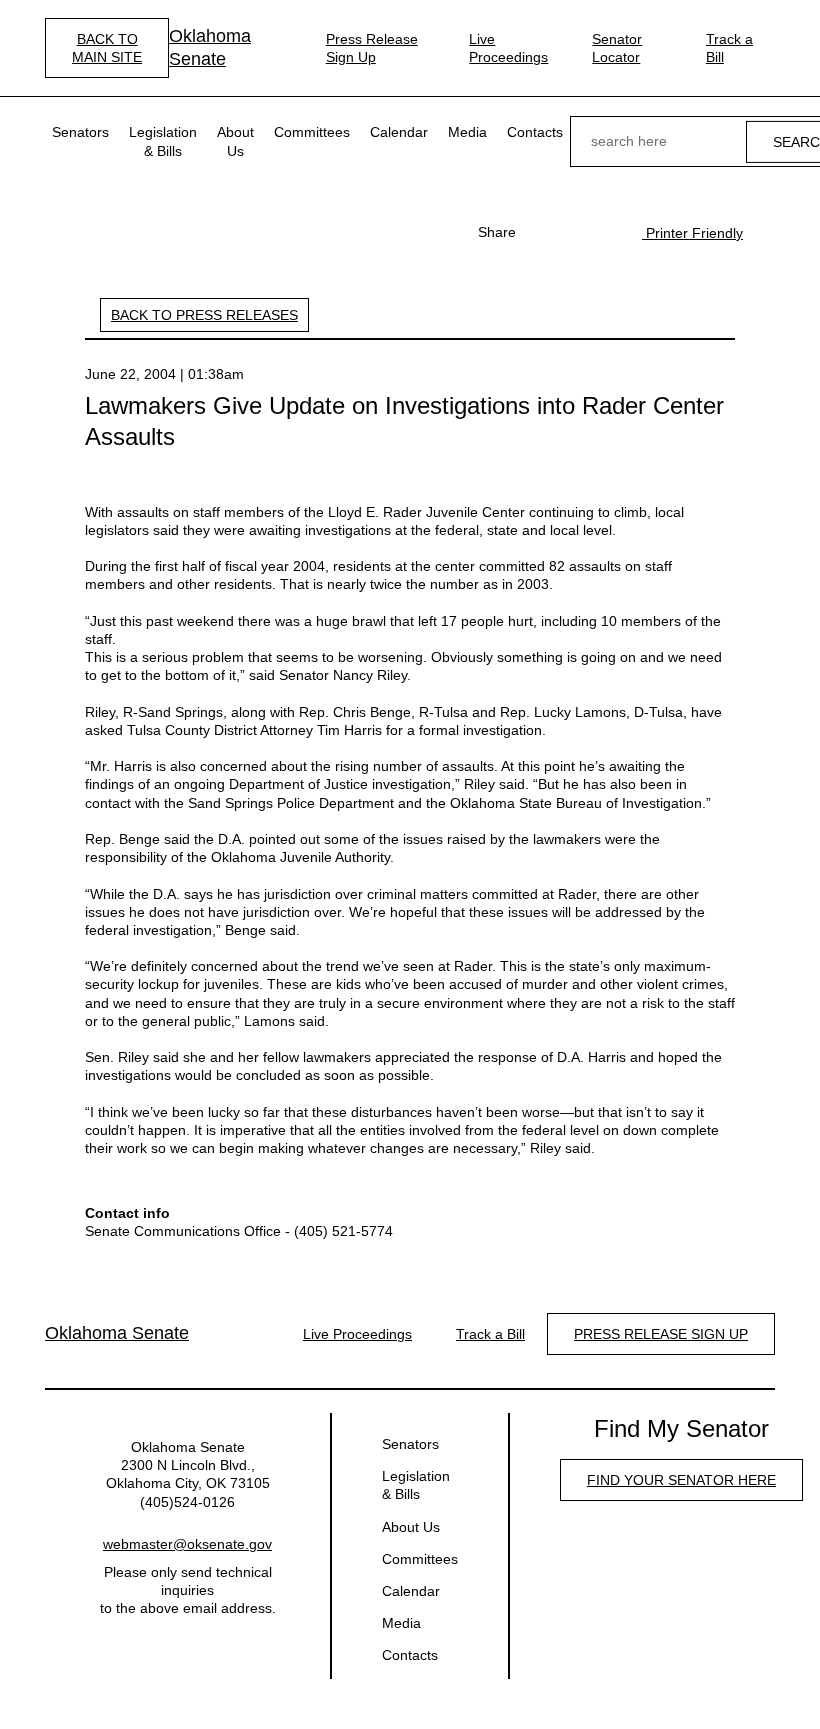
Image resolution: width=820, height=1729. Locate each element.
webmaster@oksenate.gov (187, 1544)
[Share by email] (606, 232)
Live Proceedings (508, 48)
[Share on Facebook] (542, 232)
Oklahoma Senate (210, 47)
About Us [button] (235, 141)
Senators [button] (80, 132)
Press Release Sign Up (372, 48)
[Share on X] (574, 232)
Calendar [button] (399, 132)
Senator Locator (617, 48)
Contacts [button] (535, 132)
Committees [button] (312, 132)
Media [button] (467, 132)
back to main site (107, 48)
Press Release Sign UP (661, 1334)
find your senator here (681, 1480)
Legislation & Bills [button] (163, 141)
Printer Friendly (692, 233)
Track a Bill (729, 48)
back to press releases (204, 315)
